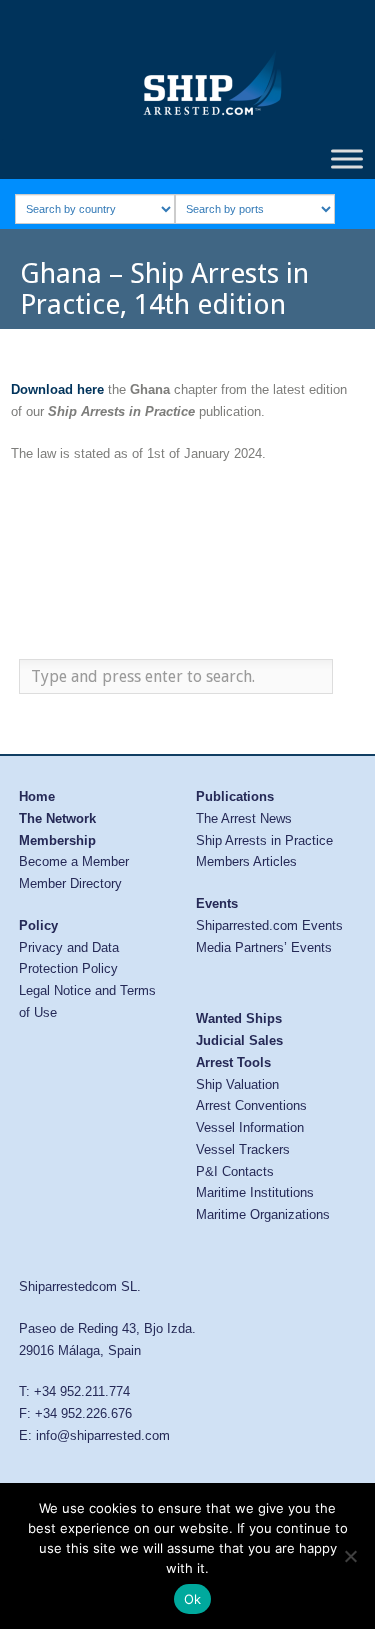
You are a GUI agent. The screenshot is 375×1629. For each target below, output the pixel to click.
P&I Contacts (235, 1171)
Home (37, 796)
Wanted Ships (239, 1018)
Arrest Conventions (251, 1105)
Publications (235, 796)
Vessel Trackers (243, 1149)
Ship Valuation (237, 1084)
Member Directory (70, 883)
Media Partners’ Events (264, 947)
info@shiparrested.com (103, 1435)
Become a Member (74, 861)
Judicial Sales (239, 1040)
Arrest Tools (233, 1062)
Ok (193, 1599)
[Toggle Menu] (347, 158)
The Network (57, 818)
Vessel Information (250, 1127)
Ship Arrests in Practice (264, 840)
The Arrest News (244, 818)
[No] (350, 1556)
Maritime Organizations (263, 1214)
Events (217, 903)
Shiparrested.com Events (269, 925)
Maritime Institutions (255, 1192)
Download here (57, 389)
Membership (57, 840)
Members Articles (246, 861)
